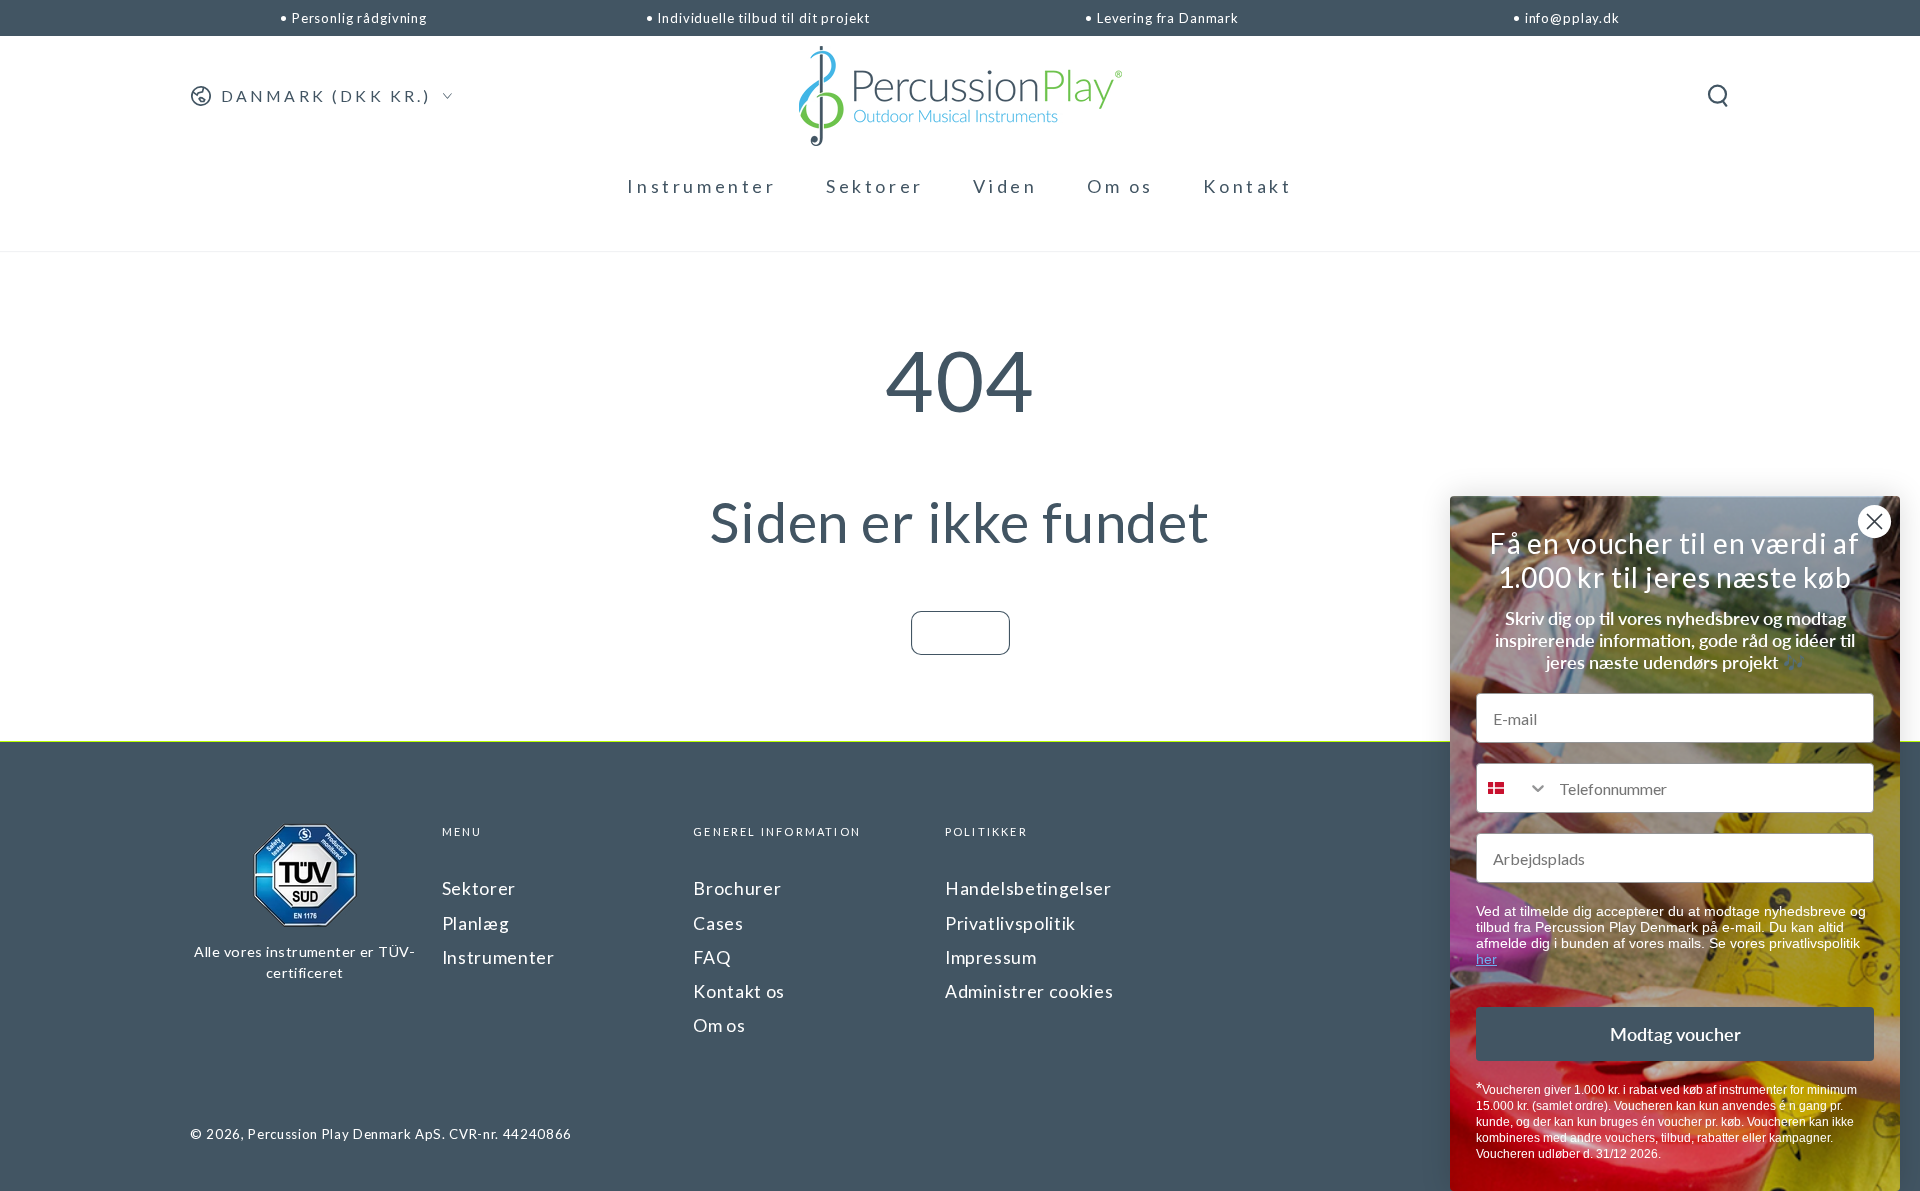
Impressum (991, 957)
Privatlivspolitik (1010, 923)
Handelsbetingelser (1028, 888)
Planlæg (476, 923)
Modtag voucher (1675, 1034)
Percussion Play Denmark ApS (345, 1134)
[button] (1717, 96)
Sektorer (479, 888)
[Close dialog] (1874, 521)
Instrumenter (498, 957)
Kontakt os (739, 991)
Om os (719, 1025)
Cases (718, 923)
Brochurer (737, 888)
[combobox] (1513, 788)
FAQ (711, 957)
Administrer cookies (1029, 991)
